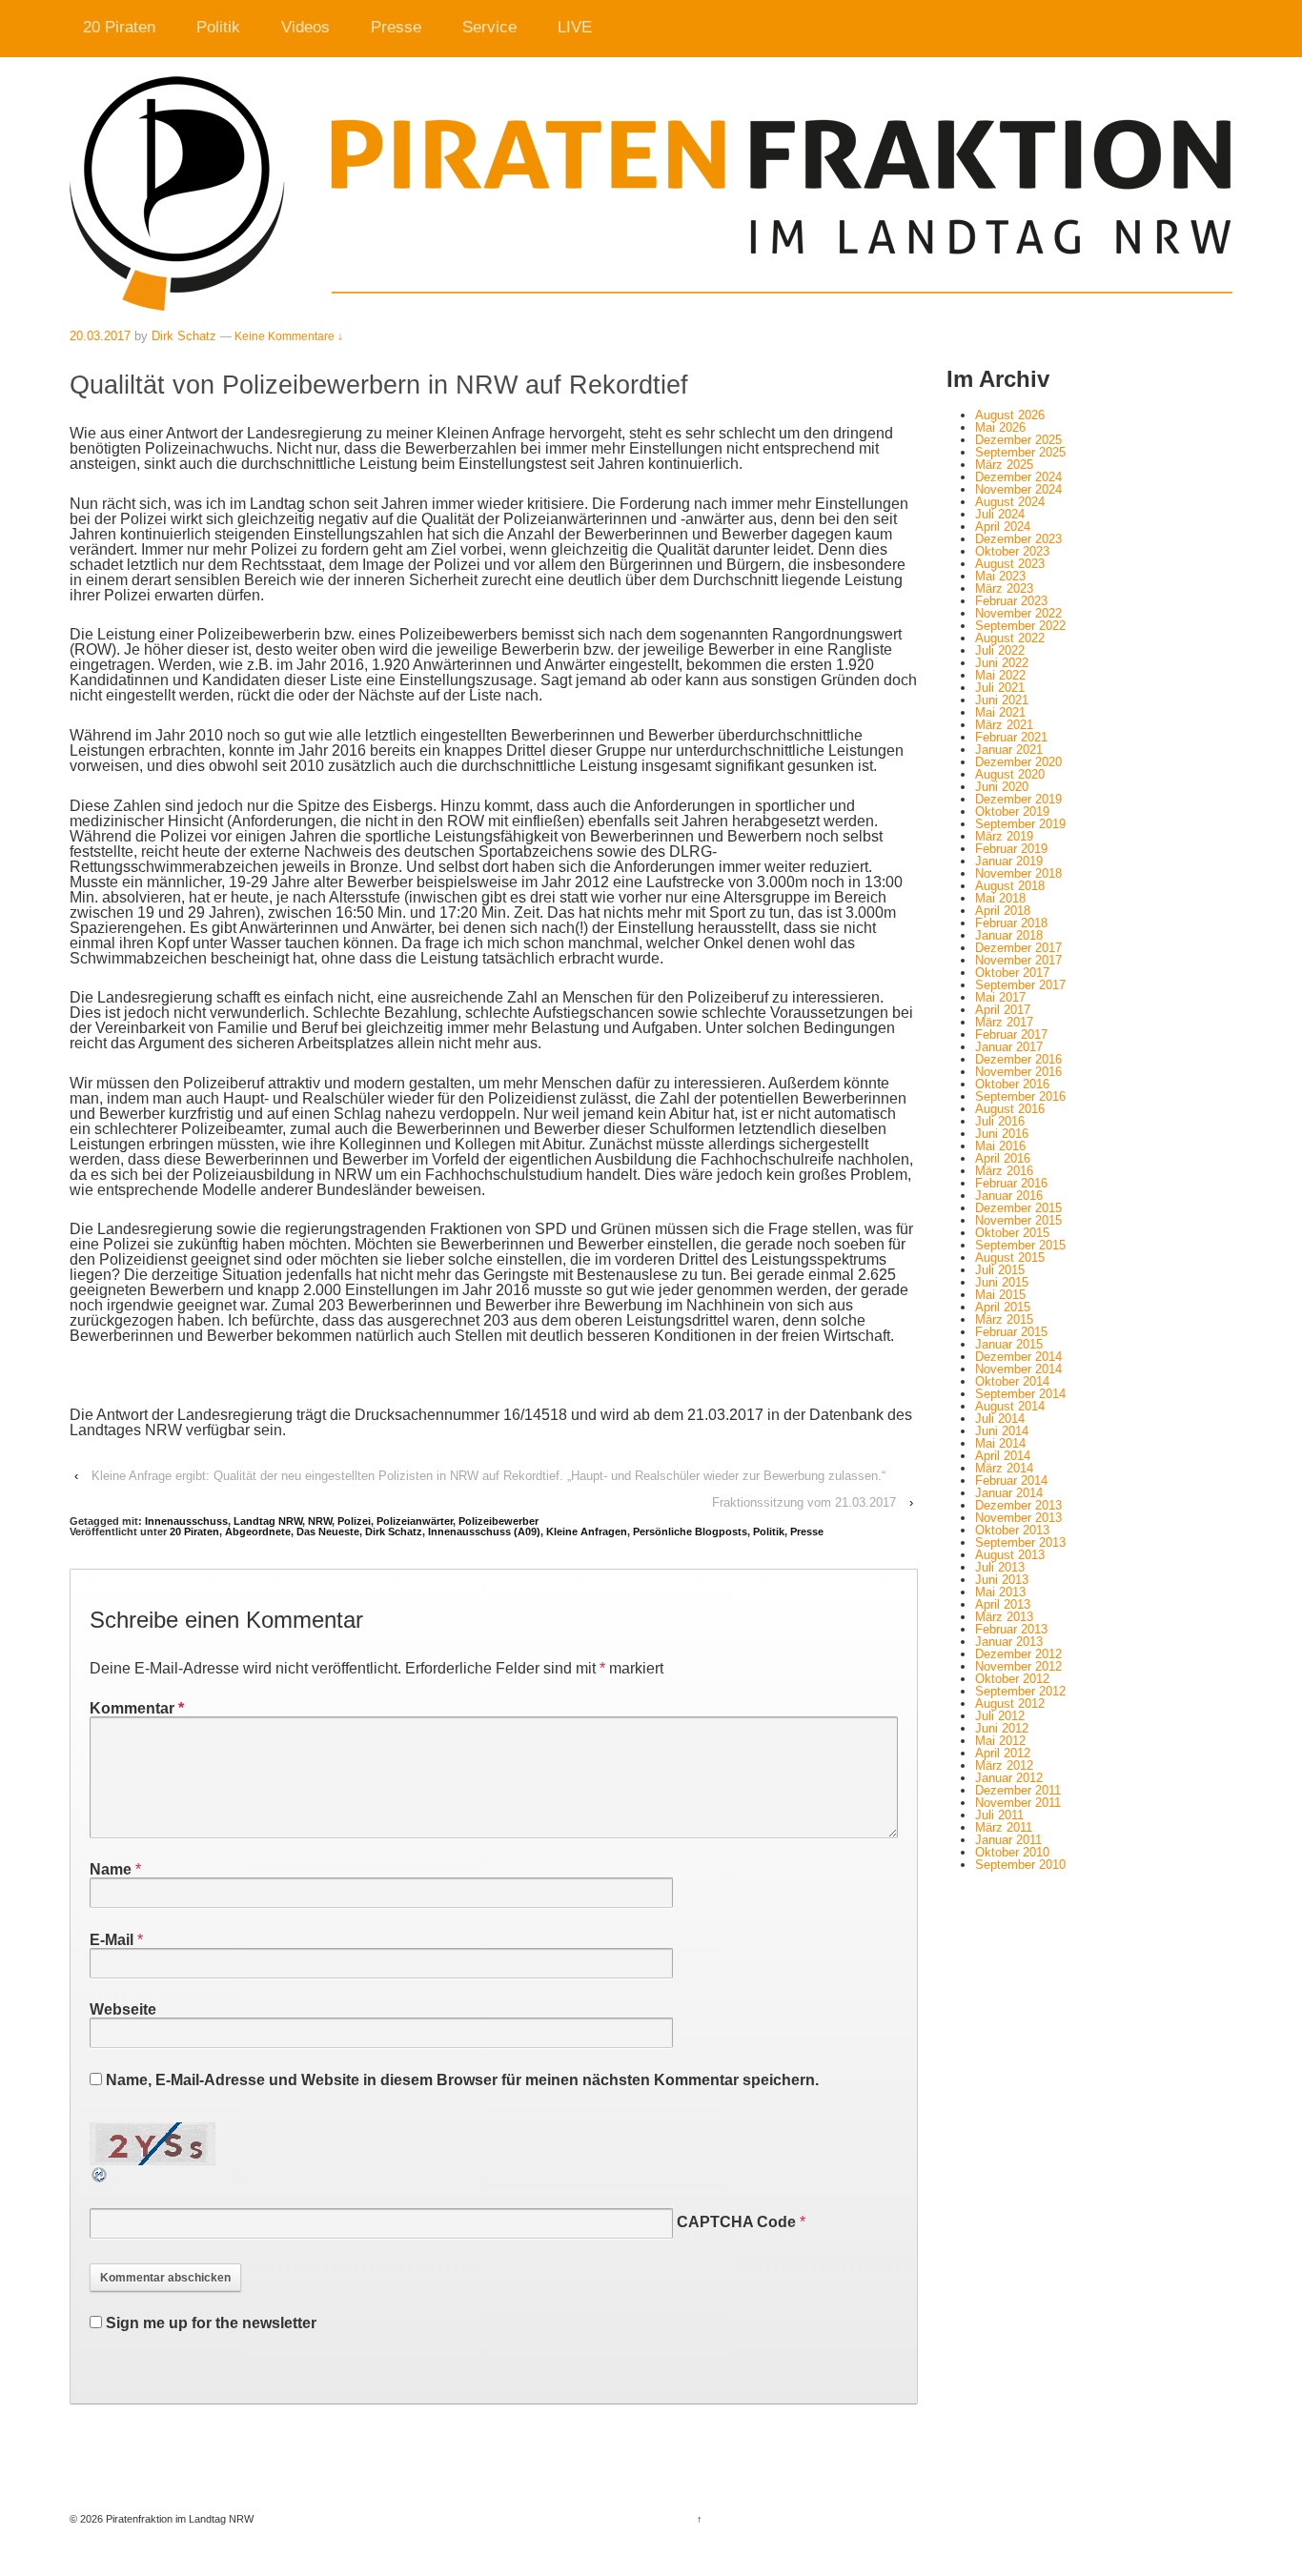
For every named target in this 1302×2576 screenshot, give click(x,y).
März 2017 (1004, 1022)
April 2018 (1003, 911)
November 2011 (1018, 1803)
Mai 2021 (1000, 712)
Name (111, 1869)
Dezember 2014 (1018, 1357)
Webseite (123, 2009)
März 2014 (1004, 1468)
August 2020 (1010, 774)
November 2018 (1018, 873)
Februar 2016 (1011, 1183)
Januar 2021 (1009, 750)
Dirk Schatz (184, 336)
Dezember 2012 (1018, 1654)
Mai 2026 (1000, 427)
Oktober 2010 (1012, 1852)
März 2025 (1004, 465)
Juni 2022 (1002, 663)
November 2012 (1018, 1666)
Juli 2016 (1000, 1121)
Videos (305, 27)
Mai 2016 (1000, 1146)
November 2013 (1018, 1518)
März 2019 (1004, 836)
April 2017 (1003, 1010)
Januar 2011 (1008, 1840)
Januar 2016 (1009, 1196)
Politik (218, 27)
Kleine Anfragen (587, 1531)
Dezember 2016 (1018, 1059)
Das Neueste (328, 1531)
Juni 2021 (1002, 700)
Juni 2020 (1002, 787)
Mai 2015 (1000, 1295)
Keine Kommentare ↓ (289, 336)
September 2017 (1020, 985)
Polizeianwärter (415, 1521)
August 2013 (1010, 1555)
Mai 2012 (1000, 1741)
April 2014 (1003, 1456)
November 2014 (1018, 1369)
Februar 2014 (1011, 1481)
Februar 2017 (1011, 1034)
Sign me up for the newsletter (209, 2323)
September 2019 (1020, 824)
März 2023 (1004, 588)
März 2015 (1004, 1319)
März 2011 (1004, 1827)
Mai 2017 (1000, 997)
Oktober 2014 (1012, 1381)
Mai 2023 (1000, 576)
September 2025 (1020, 452)
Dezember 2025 (1018, 440)
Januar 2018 (1009, 935)
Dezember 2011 (1018, 1790)
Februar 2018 (1011, 923)
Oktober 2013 (1012, 1530)
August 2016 (1010, 1109)
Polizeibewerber (498, 1521)
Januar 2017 (1009, 1047)
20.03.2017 (100, 336)
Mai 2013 (1000, 1592)
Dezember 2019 (1018, 799)
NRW (320, 1521)
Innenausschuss (186, 1521)
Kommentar (137, 1708)
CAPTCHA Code (736, 2222)
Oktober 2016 (1012, 1084)
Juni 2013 (1002, 1580)
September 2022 (1020, 626)
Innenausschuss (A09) (484, 1531)
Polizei (354, 1521)
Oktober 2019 (1012, 811)
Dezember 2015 (1018, 1208)
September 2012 (1020, 1691)
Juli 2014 (1000, 1419)
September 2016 (1020, 1096)
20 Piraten (119, 27)
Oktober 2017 (1012, 973)
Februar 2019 (1011, 849)
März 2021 (1004, 725)
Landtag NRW (268, 1521)
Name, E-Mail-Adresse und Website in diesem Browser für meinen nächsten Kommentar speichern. (462, 2080)
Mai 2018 (1000, 898)
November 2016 (1018, 1072)
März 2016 (1004, 1171)
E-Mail (112, 1940)
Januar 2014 (1009, 1493)
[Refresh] (100, 2176)
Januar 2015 (1009, 1344)
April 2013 (1003, 1604)
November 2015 (1018, 1220)
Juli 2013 (1000, 1567)
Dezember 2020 (1018, 762)
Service (489, 27)
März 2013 (1004, 1617)
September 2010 (1020, 1865)
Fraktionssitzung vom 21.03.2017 (804, 1502)
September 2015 (1020, 1245)
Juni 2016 (1002, 1134)
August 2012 (1010, 1704)
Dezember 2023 (1018, 539)
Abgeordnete (258, 1531)
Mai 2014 (1000, 1443)
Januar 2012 (1009, 1778)
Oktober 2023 (1012, 551)
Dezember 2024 (1018, 477)
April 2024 (1003, 527)
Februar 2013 (1011, 1629)
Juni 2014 (1002, 1431)
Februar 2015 (1011, 1332)
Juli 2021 (1000, 688)
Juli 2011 (999, 1815)
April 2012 (1003, 1753)
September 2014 (1020, 1394)
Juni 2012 (1002, 1728)
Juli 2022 (1000, 650)
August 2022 (1010, 638)
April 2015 (1003, 1307)
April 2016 (1003, 1158)
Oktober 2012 (1012, 1679)
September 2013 (1020, 1542)
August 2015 (1010, 1258)
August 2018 (1010, 886)
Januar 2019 (1009, 861)
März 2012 (1004, 1765)
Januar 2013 (1009, 1642)
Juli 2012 (1000, 1716)
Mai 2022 (1000, 675)
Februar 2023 (1011, 601)
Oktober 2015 (1012, 1233)
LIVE (575, 27)
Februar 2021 (1011, 737)
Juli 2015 (1000, 1270)
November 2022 (1018, 613)
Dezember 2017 (1018, 948)
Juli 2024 (1000, 514)
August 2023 (1010, 564)
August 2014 (1010, 1406)
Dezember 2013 (1018, 1505)
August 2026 (1010, 415)
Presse (396, 27)
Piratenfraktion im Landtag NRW (178, 2519)
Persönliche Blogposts (690, 1531)
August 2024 (1010, 502)
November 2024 (1018, 489)
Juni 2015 (1002, 1282)
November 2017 (1018, 960)
